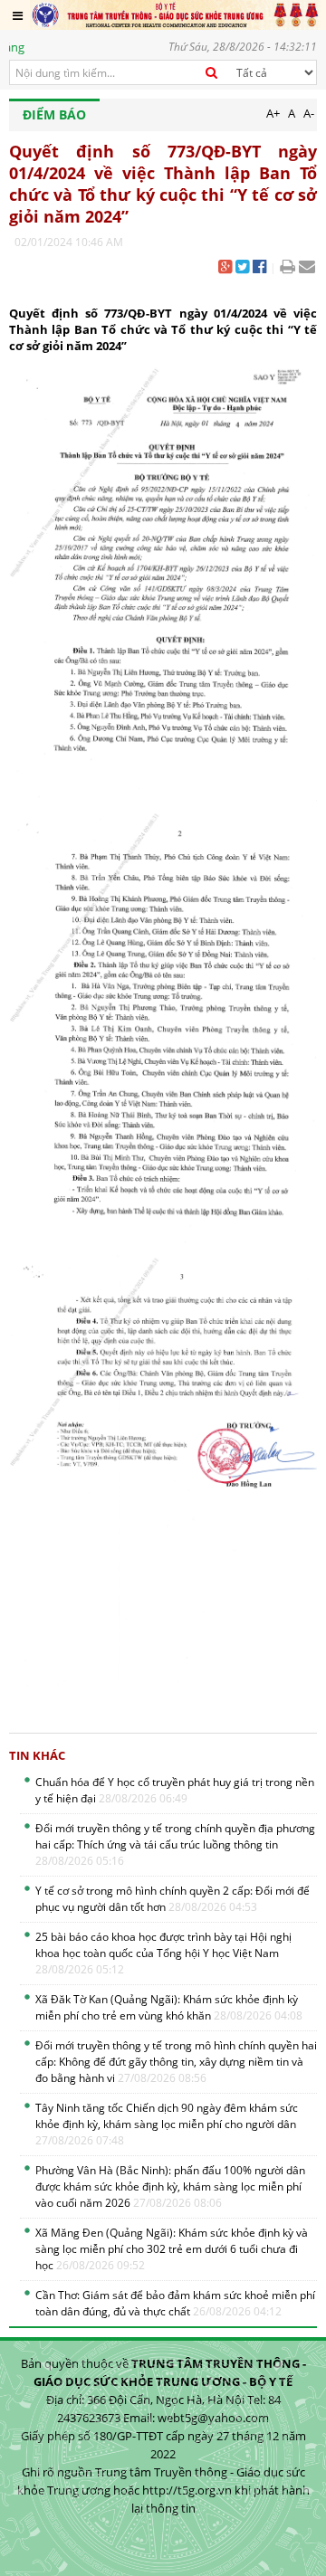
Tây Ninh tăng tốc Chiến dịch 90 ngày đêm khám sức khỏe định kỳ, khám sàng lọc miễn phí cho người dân (167, 2124)
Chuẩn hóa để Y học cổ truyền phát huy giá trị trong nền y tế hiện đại (175, 1790)
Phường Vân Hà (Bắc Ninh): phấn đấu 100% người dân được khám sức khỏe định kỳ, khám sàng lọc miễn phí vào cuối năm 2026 (170, 2186)
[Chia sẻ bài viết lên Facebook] (259, 268)
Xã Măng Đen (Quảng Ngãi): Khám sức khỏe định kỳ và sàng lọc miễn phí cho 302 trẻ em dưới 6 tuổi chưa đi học (172, 2249)
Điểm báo (54, 114)
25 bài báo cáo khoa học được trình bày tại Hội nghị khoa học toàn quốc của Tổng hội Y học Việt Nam (163, 1953)
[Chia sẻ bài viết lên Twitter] (242, 268)
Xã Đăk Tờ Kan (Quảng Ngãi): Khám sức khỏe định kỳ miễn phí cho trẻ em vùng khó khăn (169, 2007)
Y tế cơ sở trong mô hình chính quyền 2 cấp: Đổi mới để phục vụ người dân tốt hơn (173, 1899)
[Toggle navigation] (18, 15)
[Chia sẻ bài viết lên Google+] (225, 268)
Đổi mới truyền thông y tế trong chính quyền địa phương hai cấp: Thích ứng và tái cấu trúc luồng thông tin (175, 1844)
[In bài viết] (288, 268)
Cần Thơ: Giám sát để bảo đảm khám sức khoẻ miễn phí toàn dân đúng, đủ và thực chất (175, 2303)
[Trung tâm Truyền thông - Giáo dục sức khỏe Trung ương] (175, 14)
